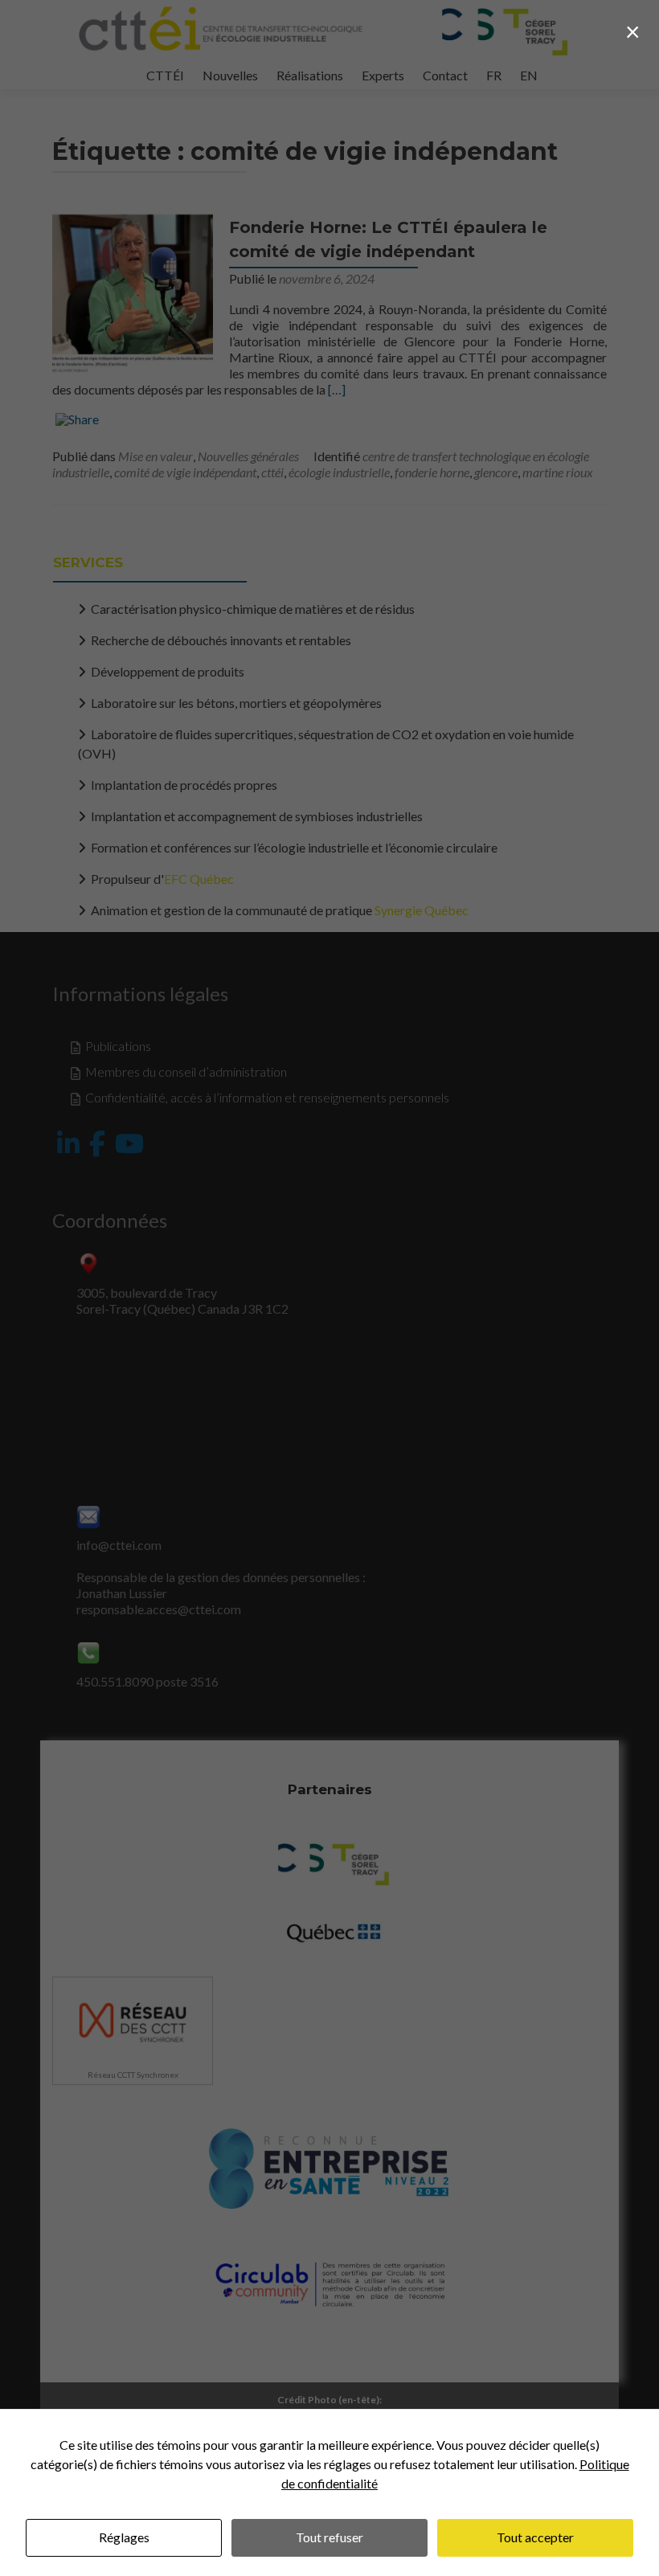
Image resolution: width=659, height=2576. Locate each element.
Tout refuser (329, 2537)
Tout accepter (535, 2537)
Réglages (124, 2537)
